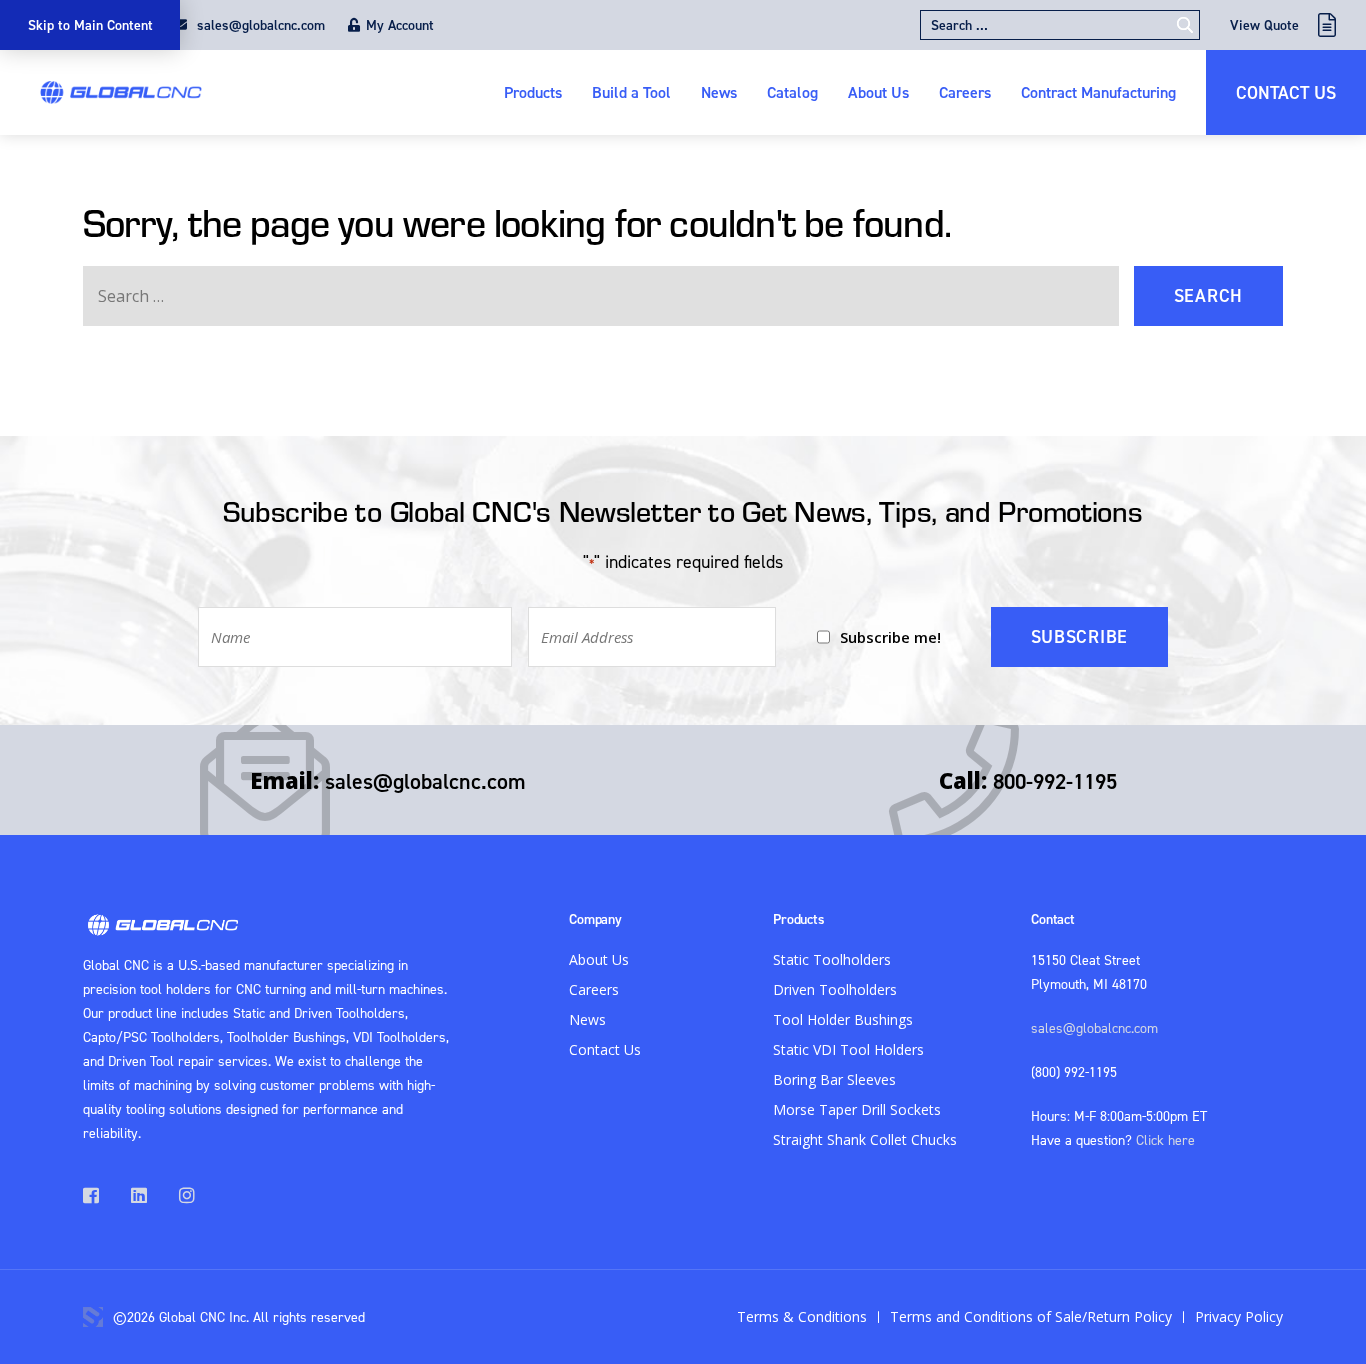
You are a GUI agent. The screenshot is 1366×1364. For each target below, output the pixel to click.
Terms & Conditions (802, 1316)
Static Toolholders (832, 959)
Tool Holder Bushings (843, 1019)
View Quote (1264, 25)
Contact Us (1286, 92)
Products (533, 92)
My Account (400, 25)
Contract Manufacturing (1098, 92)
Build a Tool (631, 92)
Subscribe (1079, 636)
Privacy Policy (1239, 1316)
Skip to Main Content (90, 25)
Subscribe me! (890, 637)
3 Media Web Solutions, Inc (93, 1317)
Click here (1165, 1139)
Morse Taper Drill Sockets (857, 1109)
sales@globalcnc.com (259, 25)
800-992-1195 (1055, 781)
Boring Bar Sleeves (834, 1079)
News (719, 92)
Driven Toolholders (835, 989)
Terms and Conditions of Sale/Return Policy (1031, 1316)
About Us (878, 92)
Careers (965, 92)
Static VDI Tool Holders (848, 1049)
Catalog (792, 92)
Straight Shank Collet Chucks (865, 1139)
